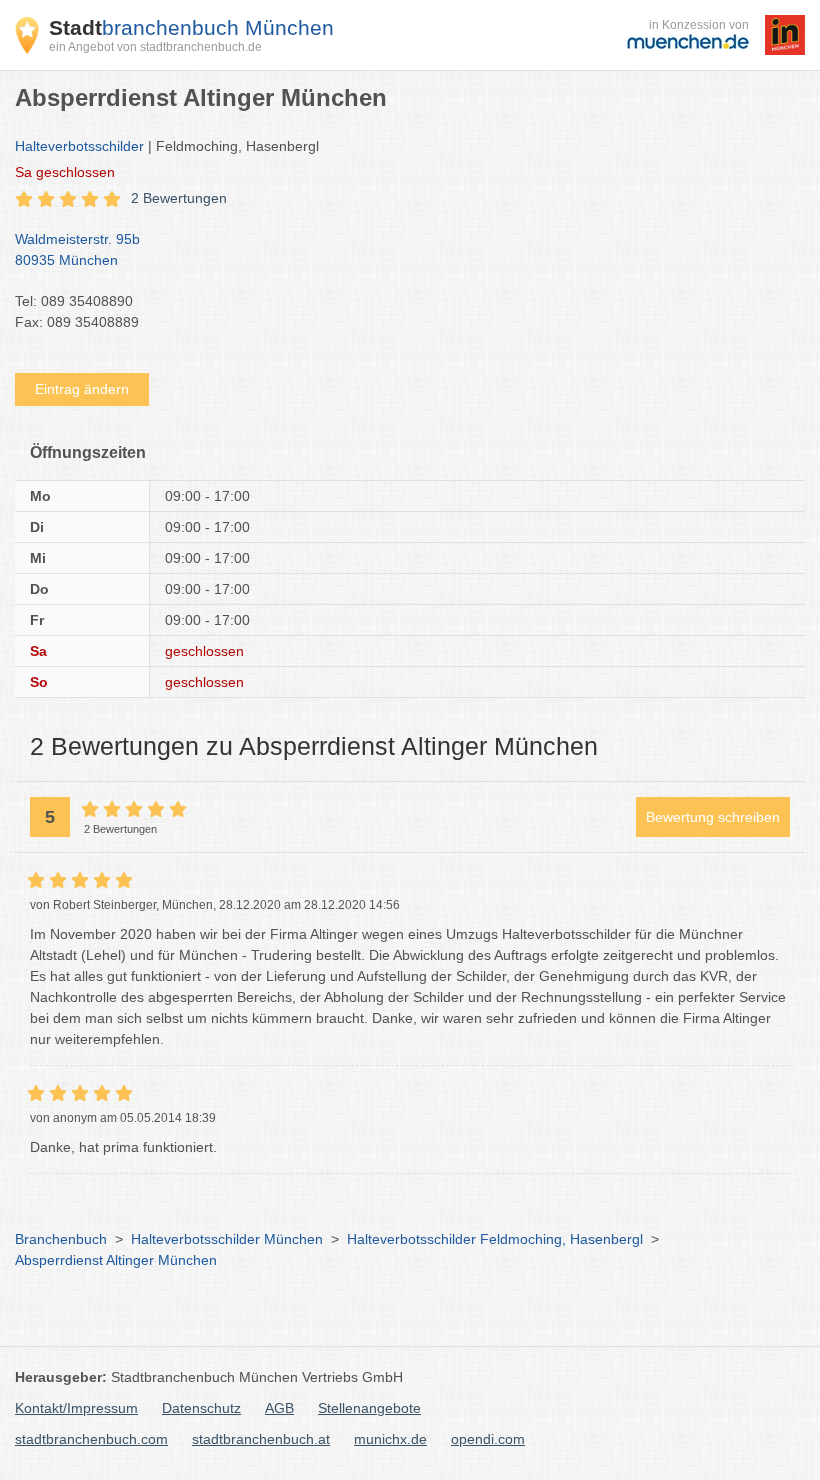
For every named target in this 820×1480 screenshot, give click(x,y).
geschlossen (65, 172)
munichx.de (390, 1439)
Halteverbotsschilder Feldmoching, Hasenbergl (495, 1239)
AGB (279, 1408)
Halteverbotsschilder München (227, 1239)
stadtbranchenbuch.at (261, 1439)
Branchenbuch (61, 1239)
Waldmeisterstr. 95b (77, 249)
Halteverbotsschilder (79, 146)
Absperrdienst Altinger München (116, 1260)
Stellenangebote (369, 1408)
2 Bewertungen (179, 198)
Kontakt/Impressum (76, 1408)
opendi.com (488, 1439)
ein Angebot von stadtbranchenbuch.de (155, 47)
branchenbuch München (191, 27)
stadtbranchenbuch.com (91, 1439)
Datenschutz (201, 1408)
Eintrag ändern (82, 389)
